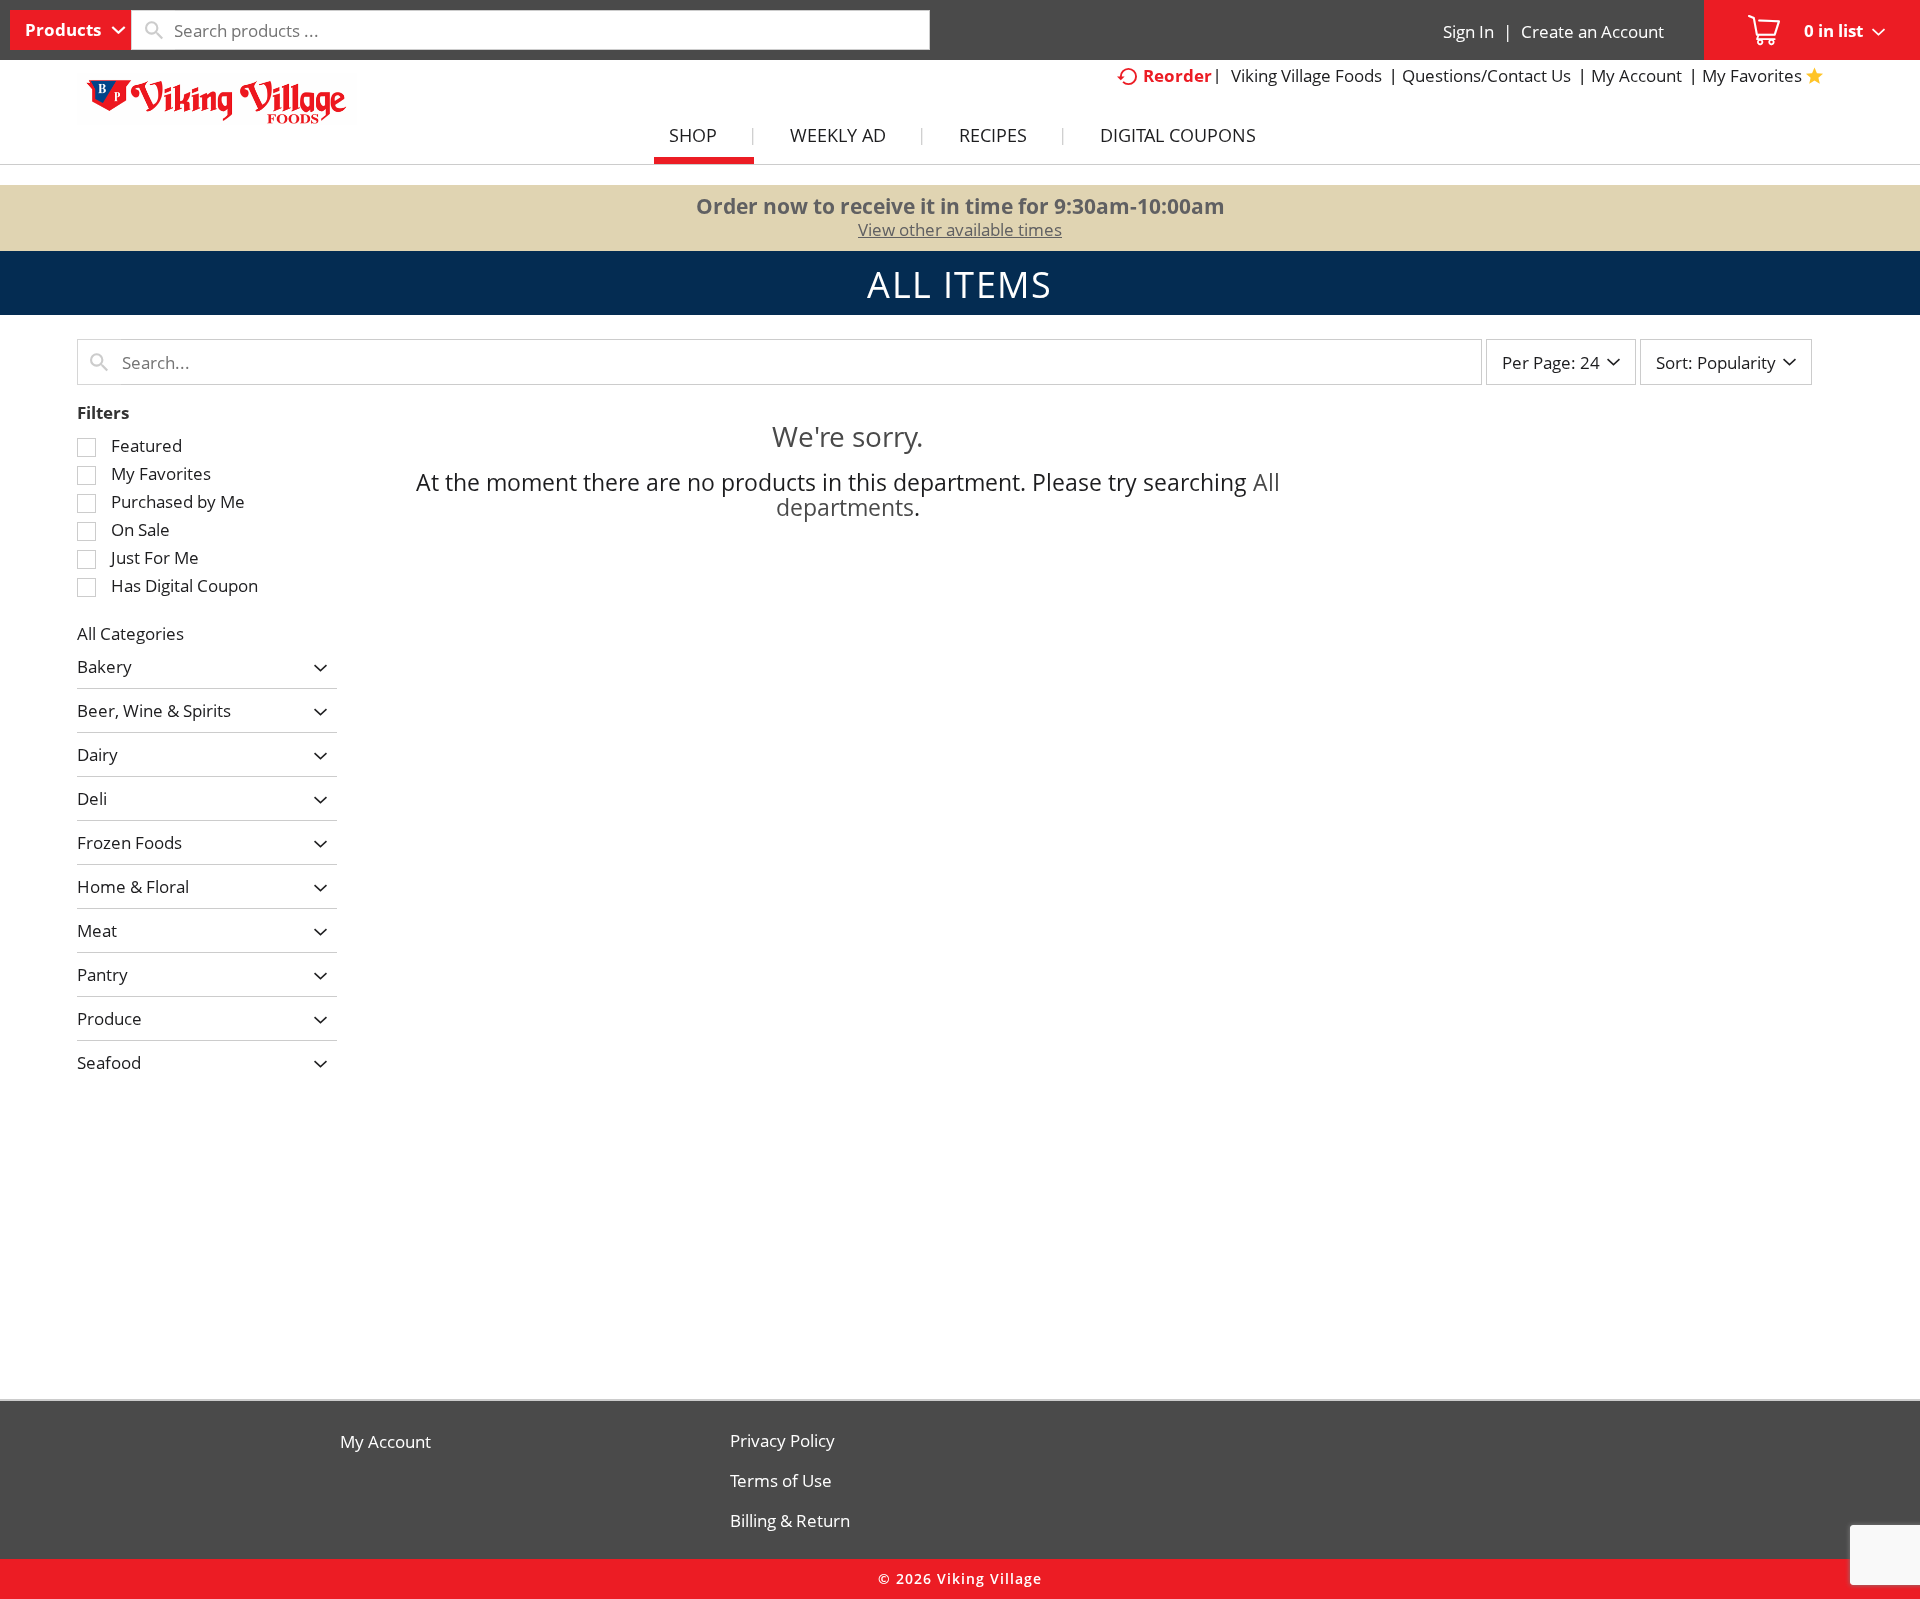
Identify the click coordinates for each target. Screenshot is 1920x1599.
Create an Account (1592, 31)
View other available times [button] (960, 229)
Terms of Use (781, 1481)
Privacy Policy (782, 1441)
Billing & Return (790, 1521)
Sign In (1468, 31)
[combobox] (70, 30)
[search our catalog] (153, 30)
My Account (385, 1442)
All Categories (130, 633)
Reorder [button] (1177, 75)
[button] (315, 668)
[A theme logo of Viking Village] (217, 109)
